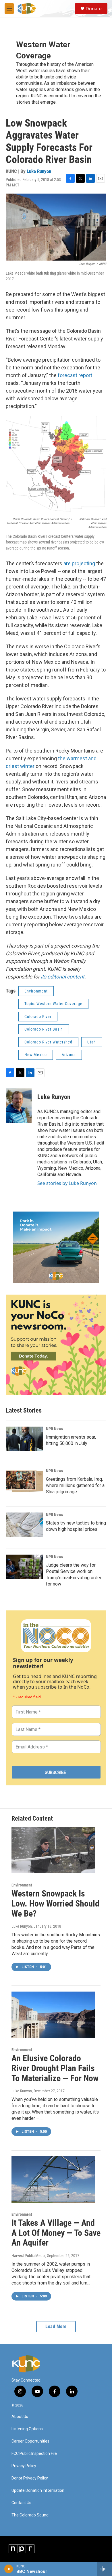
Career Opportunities (30, 2441)
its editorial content (63, 977)
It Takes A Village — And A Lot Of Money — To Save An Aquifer (56, 2233)
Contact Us (21, 2503)
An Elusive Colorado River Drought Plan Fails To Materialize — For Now (55, 2068)
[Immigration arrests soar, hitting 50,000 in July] (24, 1439)
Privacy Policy (24, 2466)
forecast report (75, 375)
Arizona (69, 1055)
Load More (56, 2326)
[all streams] (104, 2569)
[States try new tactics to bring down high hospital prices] (24, 1525)
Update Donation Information (38, 2491)
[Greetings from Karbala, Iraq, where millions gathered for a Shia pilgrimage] (24, 1481)
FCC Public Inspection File (34, 2454)
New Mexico (36, 1055)
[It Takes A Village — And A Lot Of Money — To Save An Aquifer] (53, 2179)
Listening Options (27, 2429)
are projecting (79, 563)
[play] (9, 2569)
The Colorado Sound (30, 2515)
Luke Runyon (39, 171)
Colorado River (38, 1017)
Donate (94, 9)
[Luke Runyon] (19, 1106)
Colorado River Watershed (48, 1042)
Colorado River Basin (44, 1029)
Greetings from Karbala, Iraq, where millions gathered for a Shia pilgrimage (75, 1485)
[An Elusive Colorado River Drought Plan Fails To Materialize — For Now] (53, 2015)
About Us (20, 2417)
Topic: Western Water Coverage (53, 1004)
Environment (36, 991)
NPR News (54, 1429)
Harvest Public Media (28, 2256)
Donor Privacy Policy (30, 2478)
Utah (92, 1042)
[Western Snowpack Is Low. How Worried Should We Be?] (53, 1850)
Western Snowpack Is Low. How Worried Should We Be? (55, 1904)
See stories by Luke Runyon (67, 1183)
